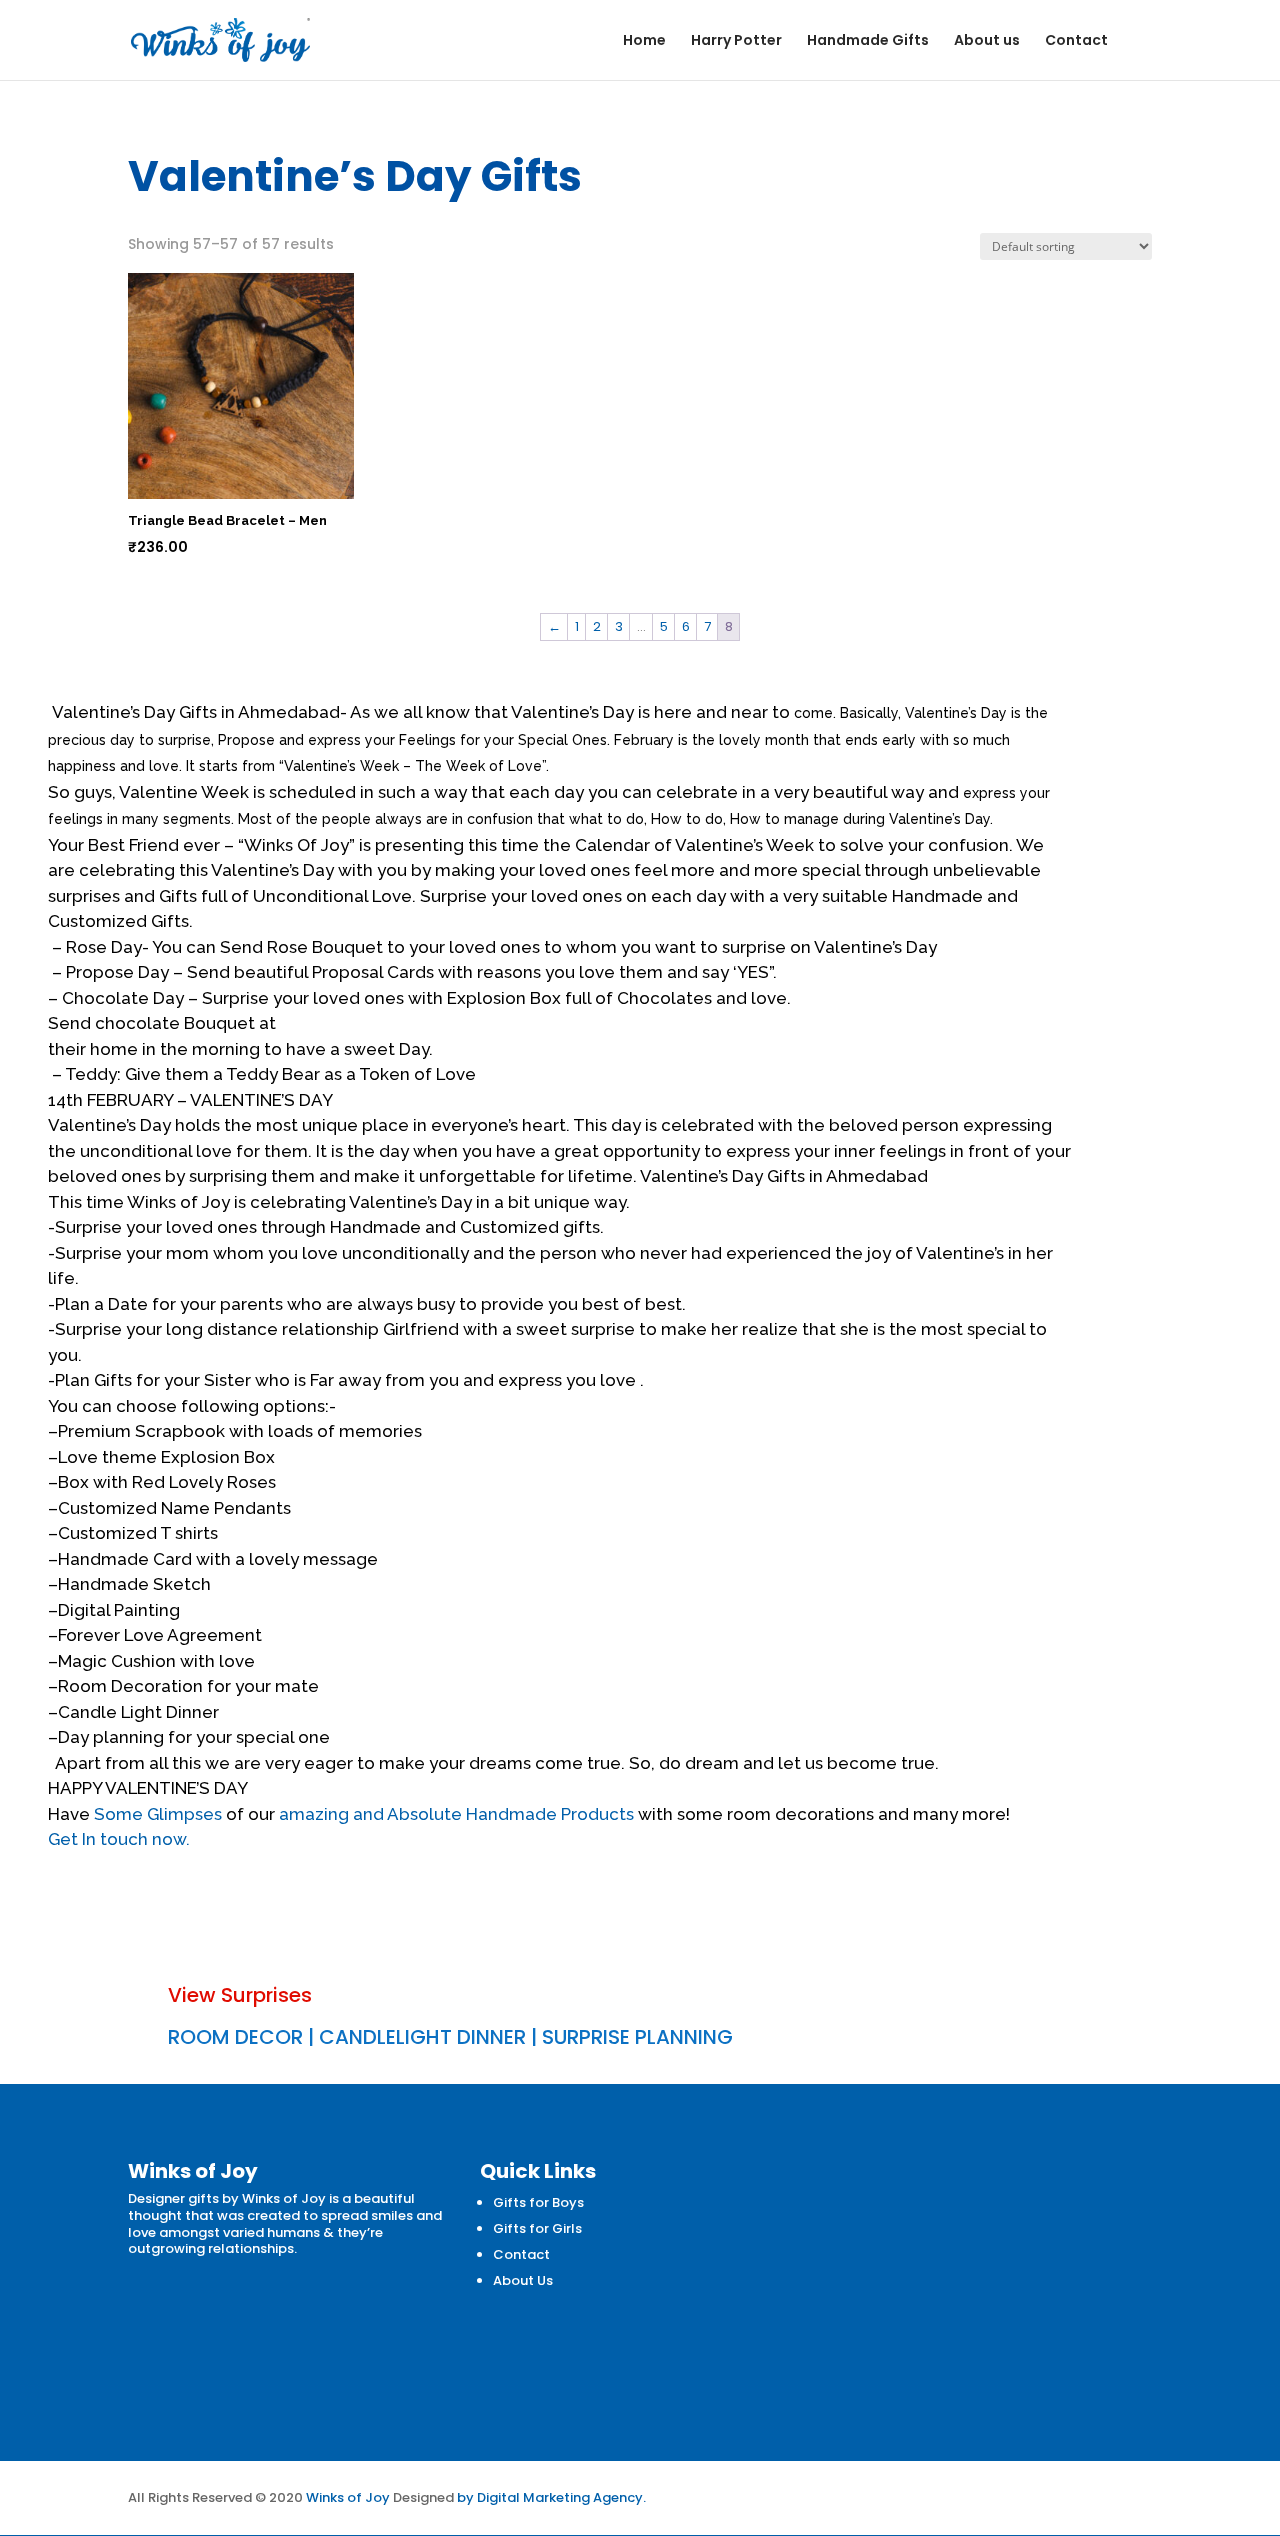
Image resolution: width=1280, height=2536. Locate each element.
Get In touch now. (119, 1839)
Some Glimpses (158, 1814)
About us (987, 41)
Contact (1076, 41)
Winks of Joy (348, 2497)
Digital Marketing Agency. (561, 2497)
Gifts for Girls (537, 2228)
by (465, 2497)
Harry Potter (736, 41)
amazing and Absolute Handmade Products (456, 1814)
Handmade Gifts (868, 41)
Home (644, 41)
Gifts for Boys (538, 2202)
